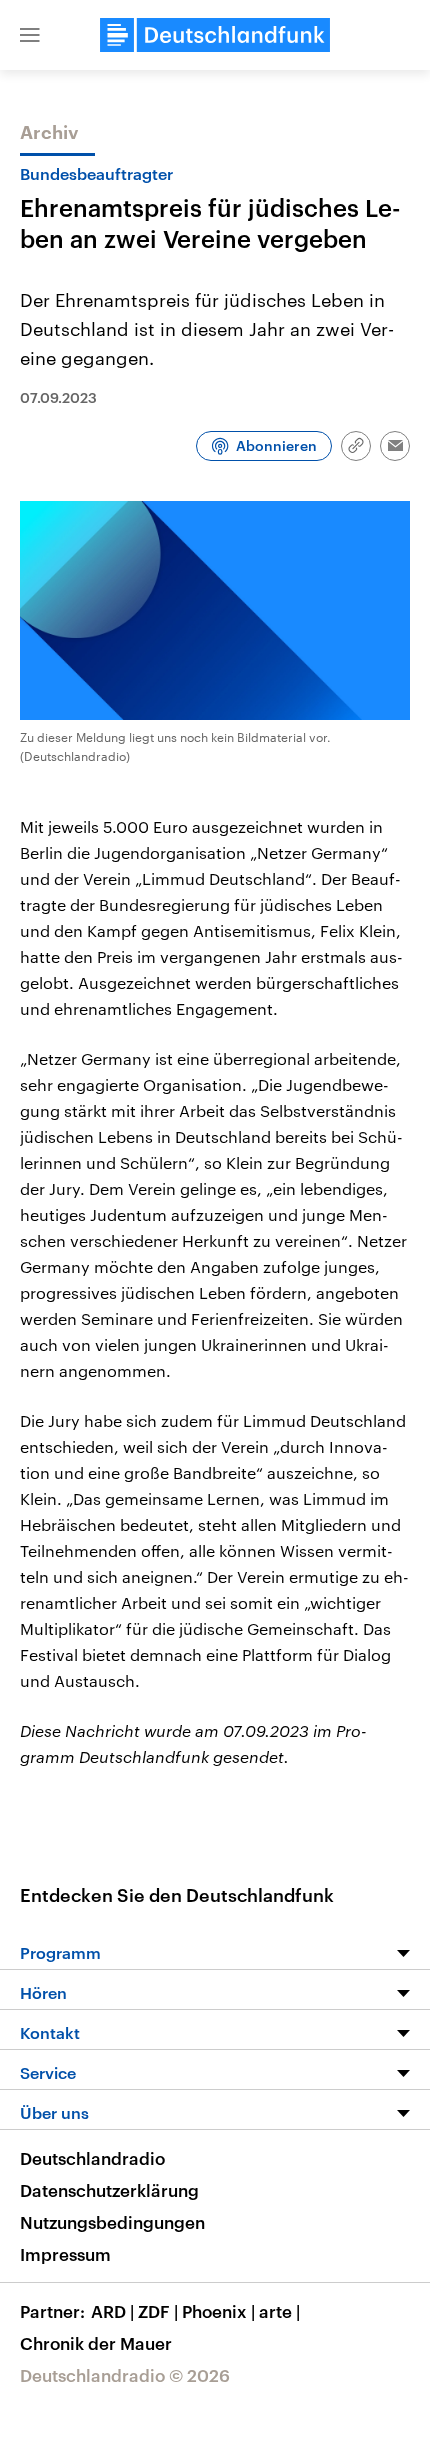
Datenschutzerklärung (109, 2190)
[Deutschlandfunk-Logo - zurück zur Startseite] (215, 35)
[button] (30, 35)
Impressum (65, 2254)
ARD (112, 2311)
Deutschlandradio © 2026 (125, 2375)
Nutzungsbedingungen (112, 2222)
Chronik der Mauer (96, 2343)
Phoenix (218, 2311)
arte (279, 2311)
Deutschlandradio (92, 2158)
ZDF (158, 2311)
